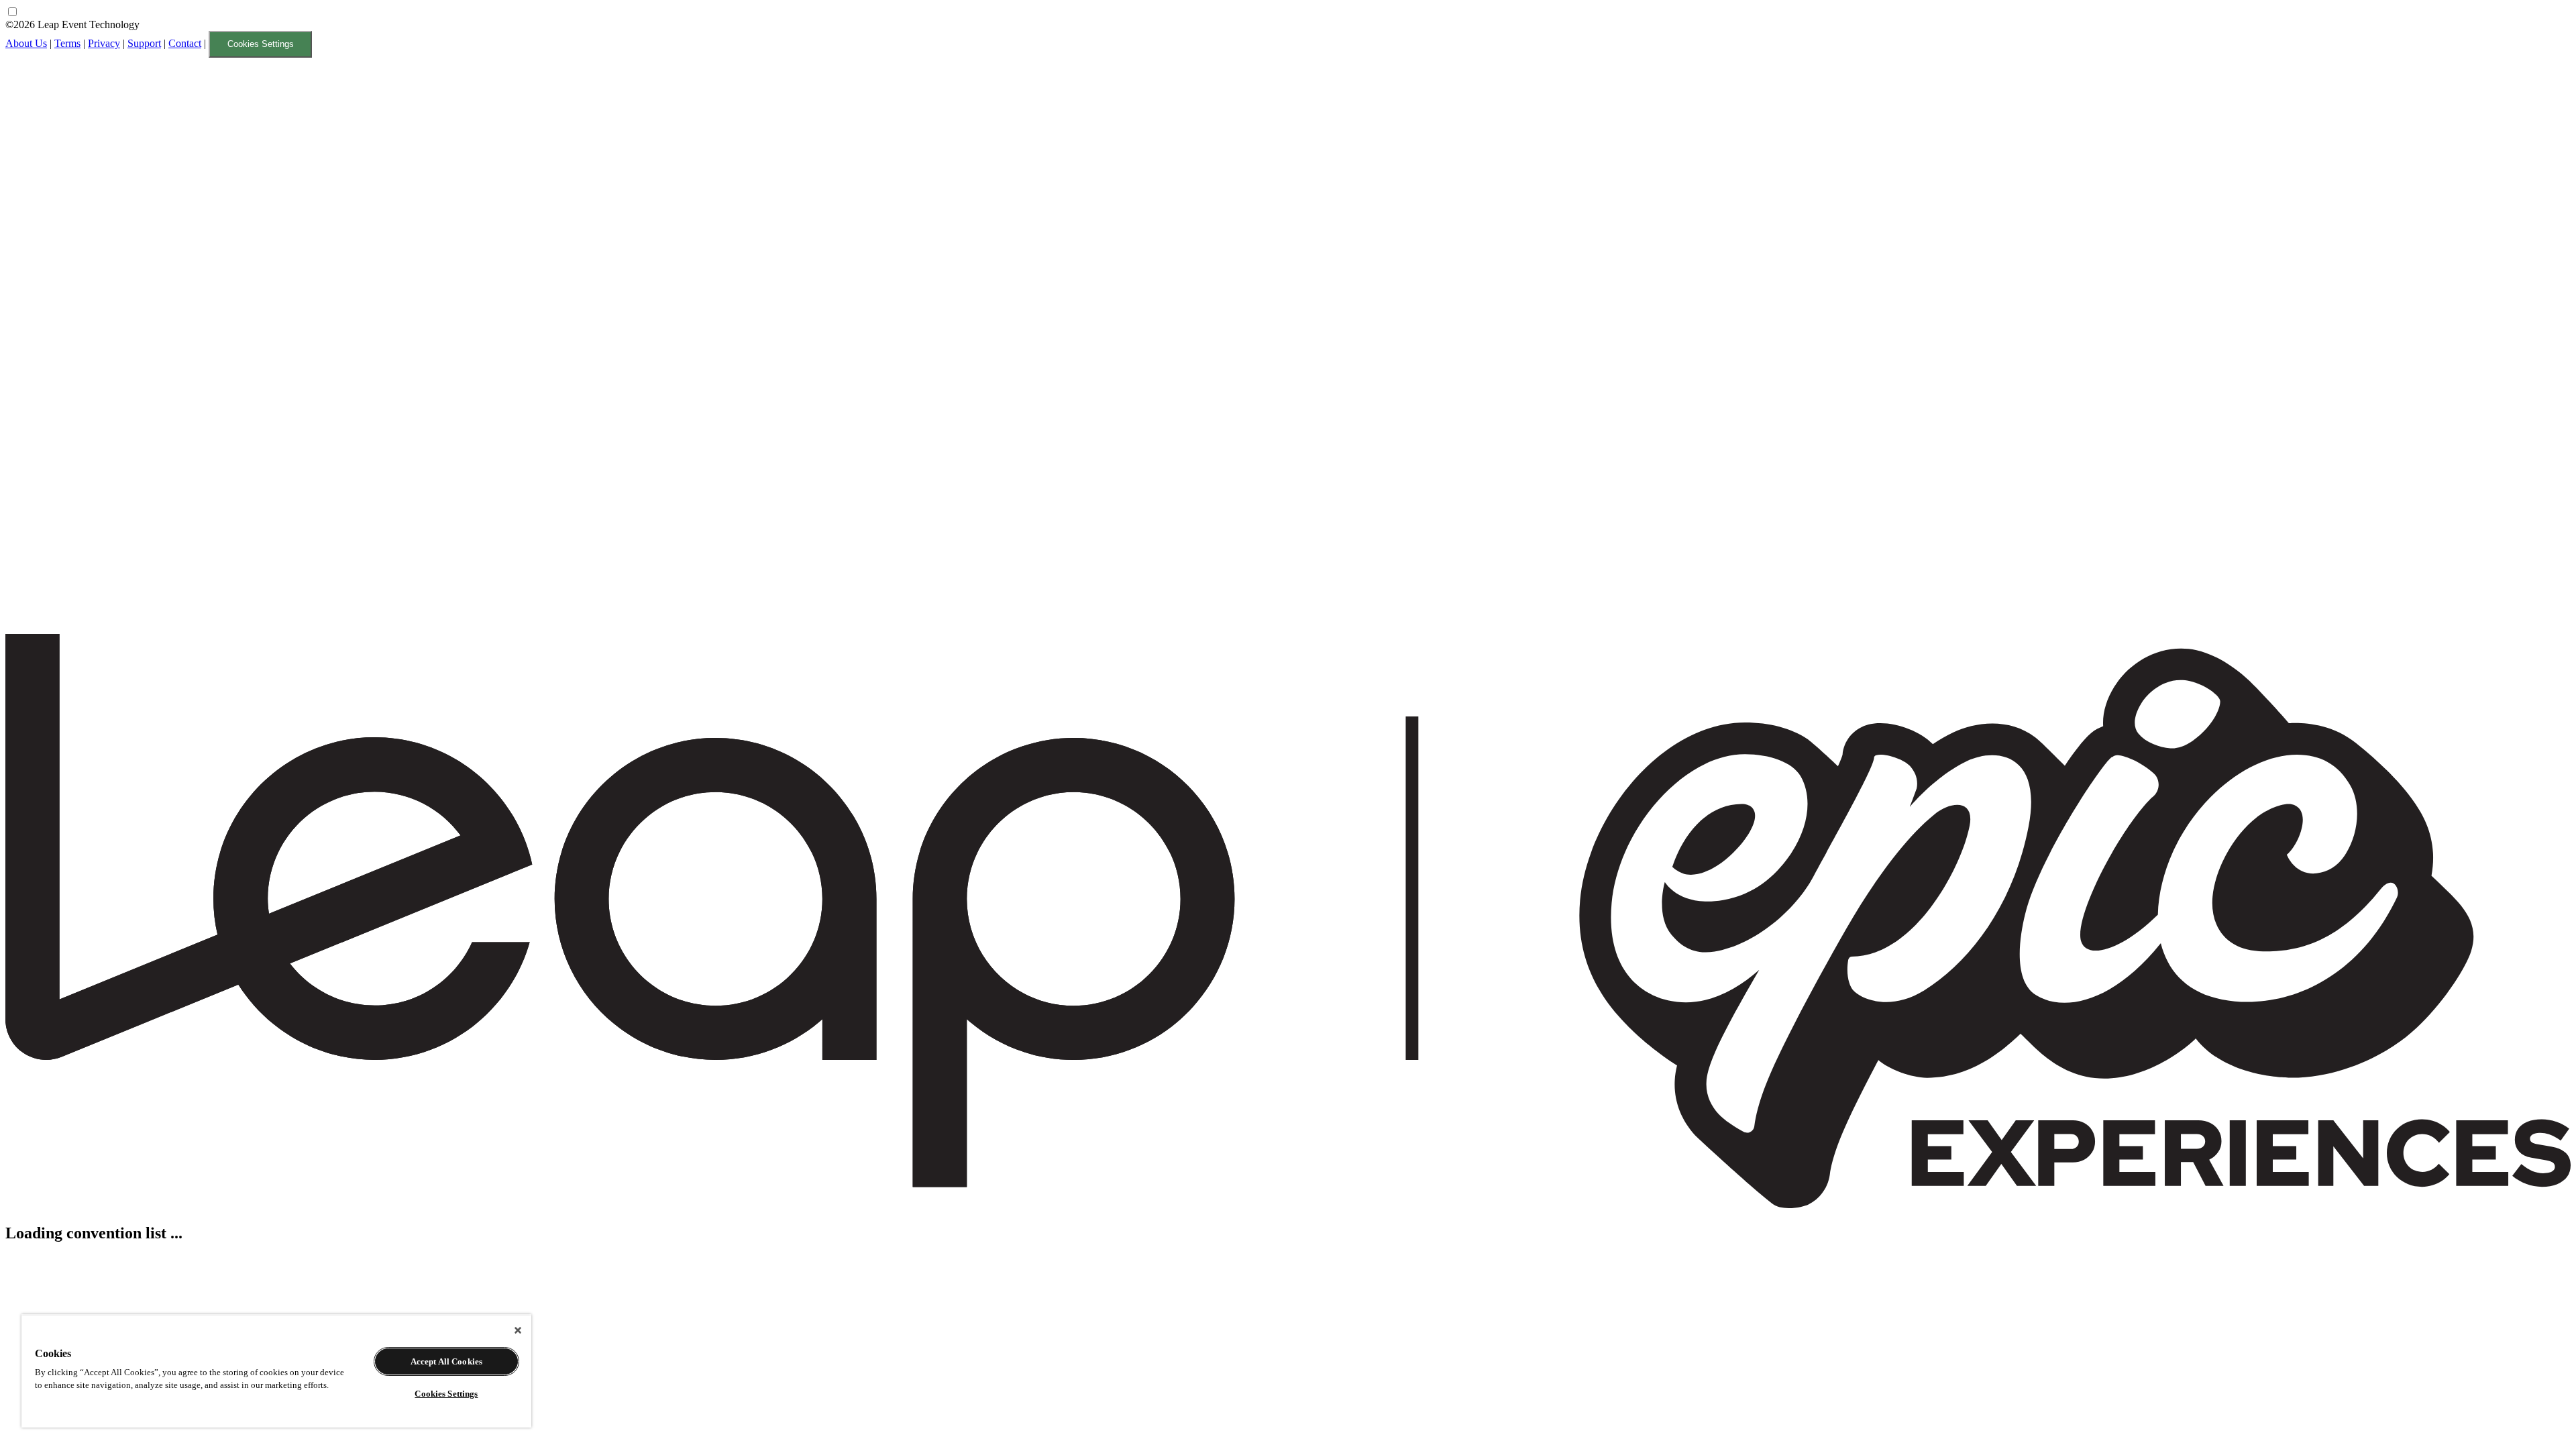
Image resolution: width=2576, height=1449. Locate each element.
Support (144, 43)
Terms (67, 43)
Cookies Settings (261, 44)
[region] (276, 1371)
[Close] (518, 1330)
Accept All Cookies (446, 1361)
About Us (26, 43)
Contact (185, 43)
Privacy (104, 43)
